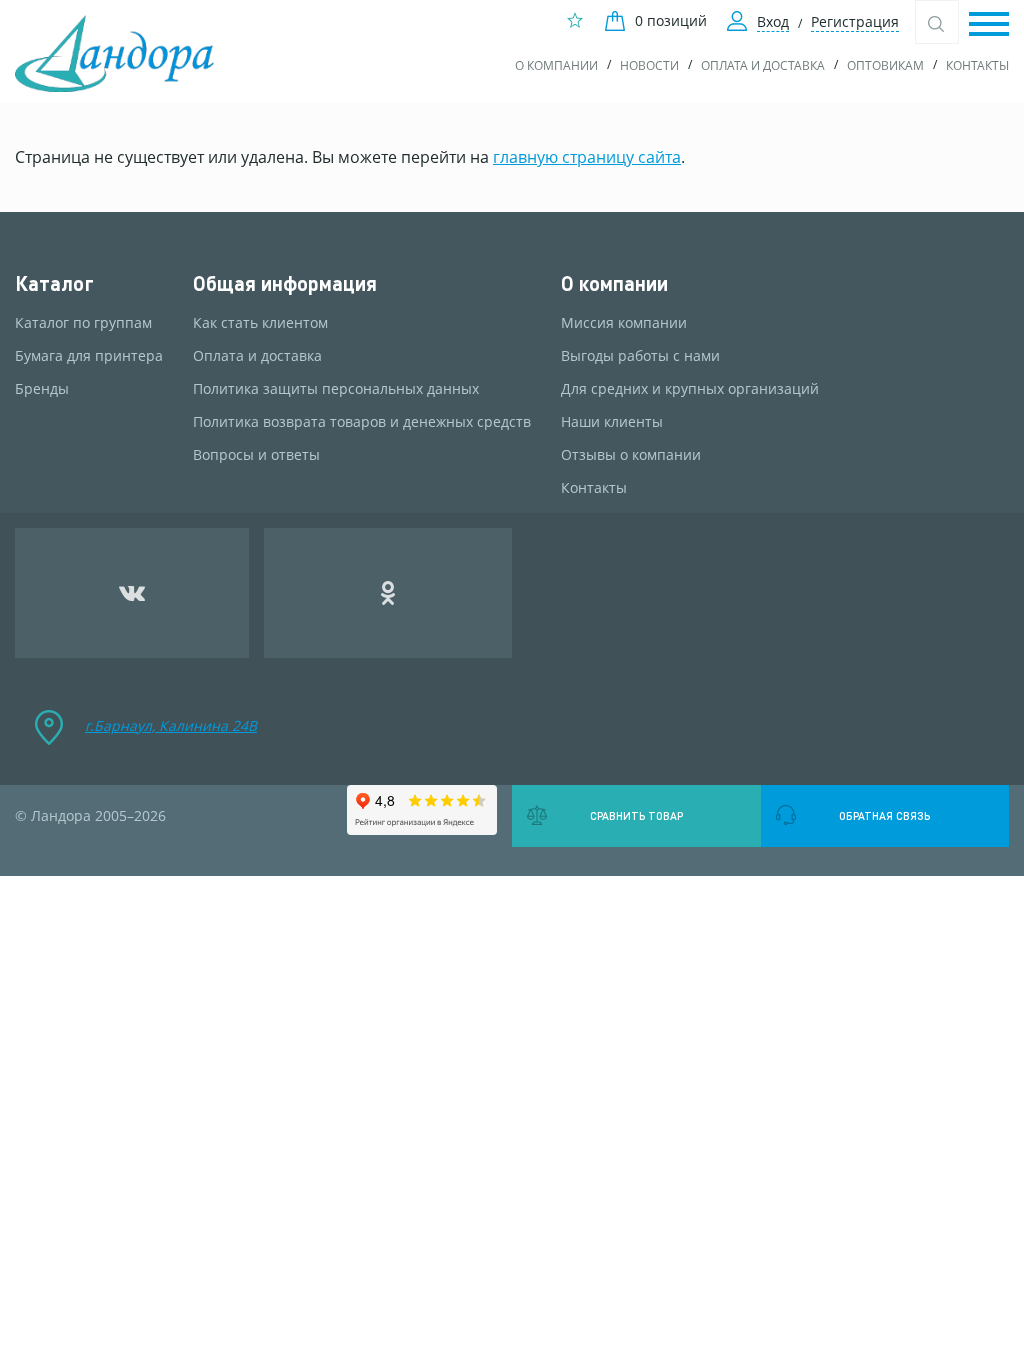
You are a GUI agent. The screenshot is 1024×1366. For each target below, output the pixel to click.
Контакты (977, 65)
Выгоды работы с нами (640, 356)
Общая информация (285, 283)
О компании (556, 65)
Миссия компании (624, 323)
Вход (773, 21)
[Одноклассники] (388, 593)
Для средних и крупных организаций (690, 389)
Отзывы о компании (631, 455)
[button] (989, 25)
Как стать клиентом (260, 323)
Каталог (54, 283)
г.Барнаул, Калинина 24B (171, 725)
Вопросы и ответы (256, 455)
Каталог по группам (83, 323)
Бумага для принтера (89, 356)
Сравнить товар (636, 816)
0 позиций (671, 20)
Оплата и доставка (763, 65)
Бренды (42, 389)
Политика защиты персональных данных (336, 389)
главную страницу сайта (587, 157)
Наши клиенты (612, 422)
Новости (649, 65)
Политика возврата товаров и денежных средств (362, 422)
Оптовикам (885, 65)
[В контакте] (132, 593)
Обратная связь (884, 816)
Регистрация (855, 21)
